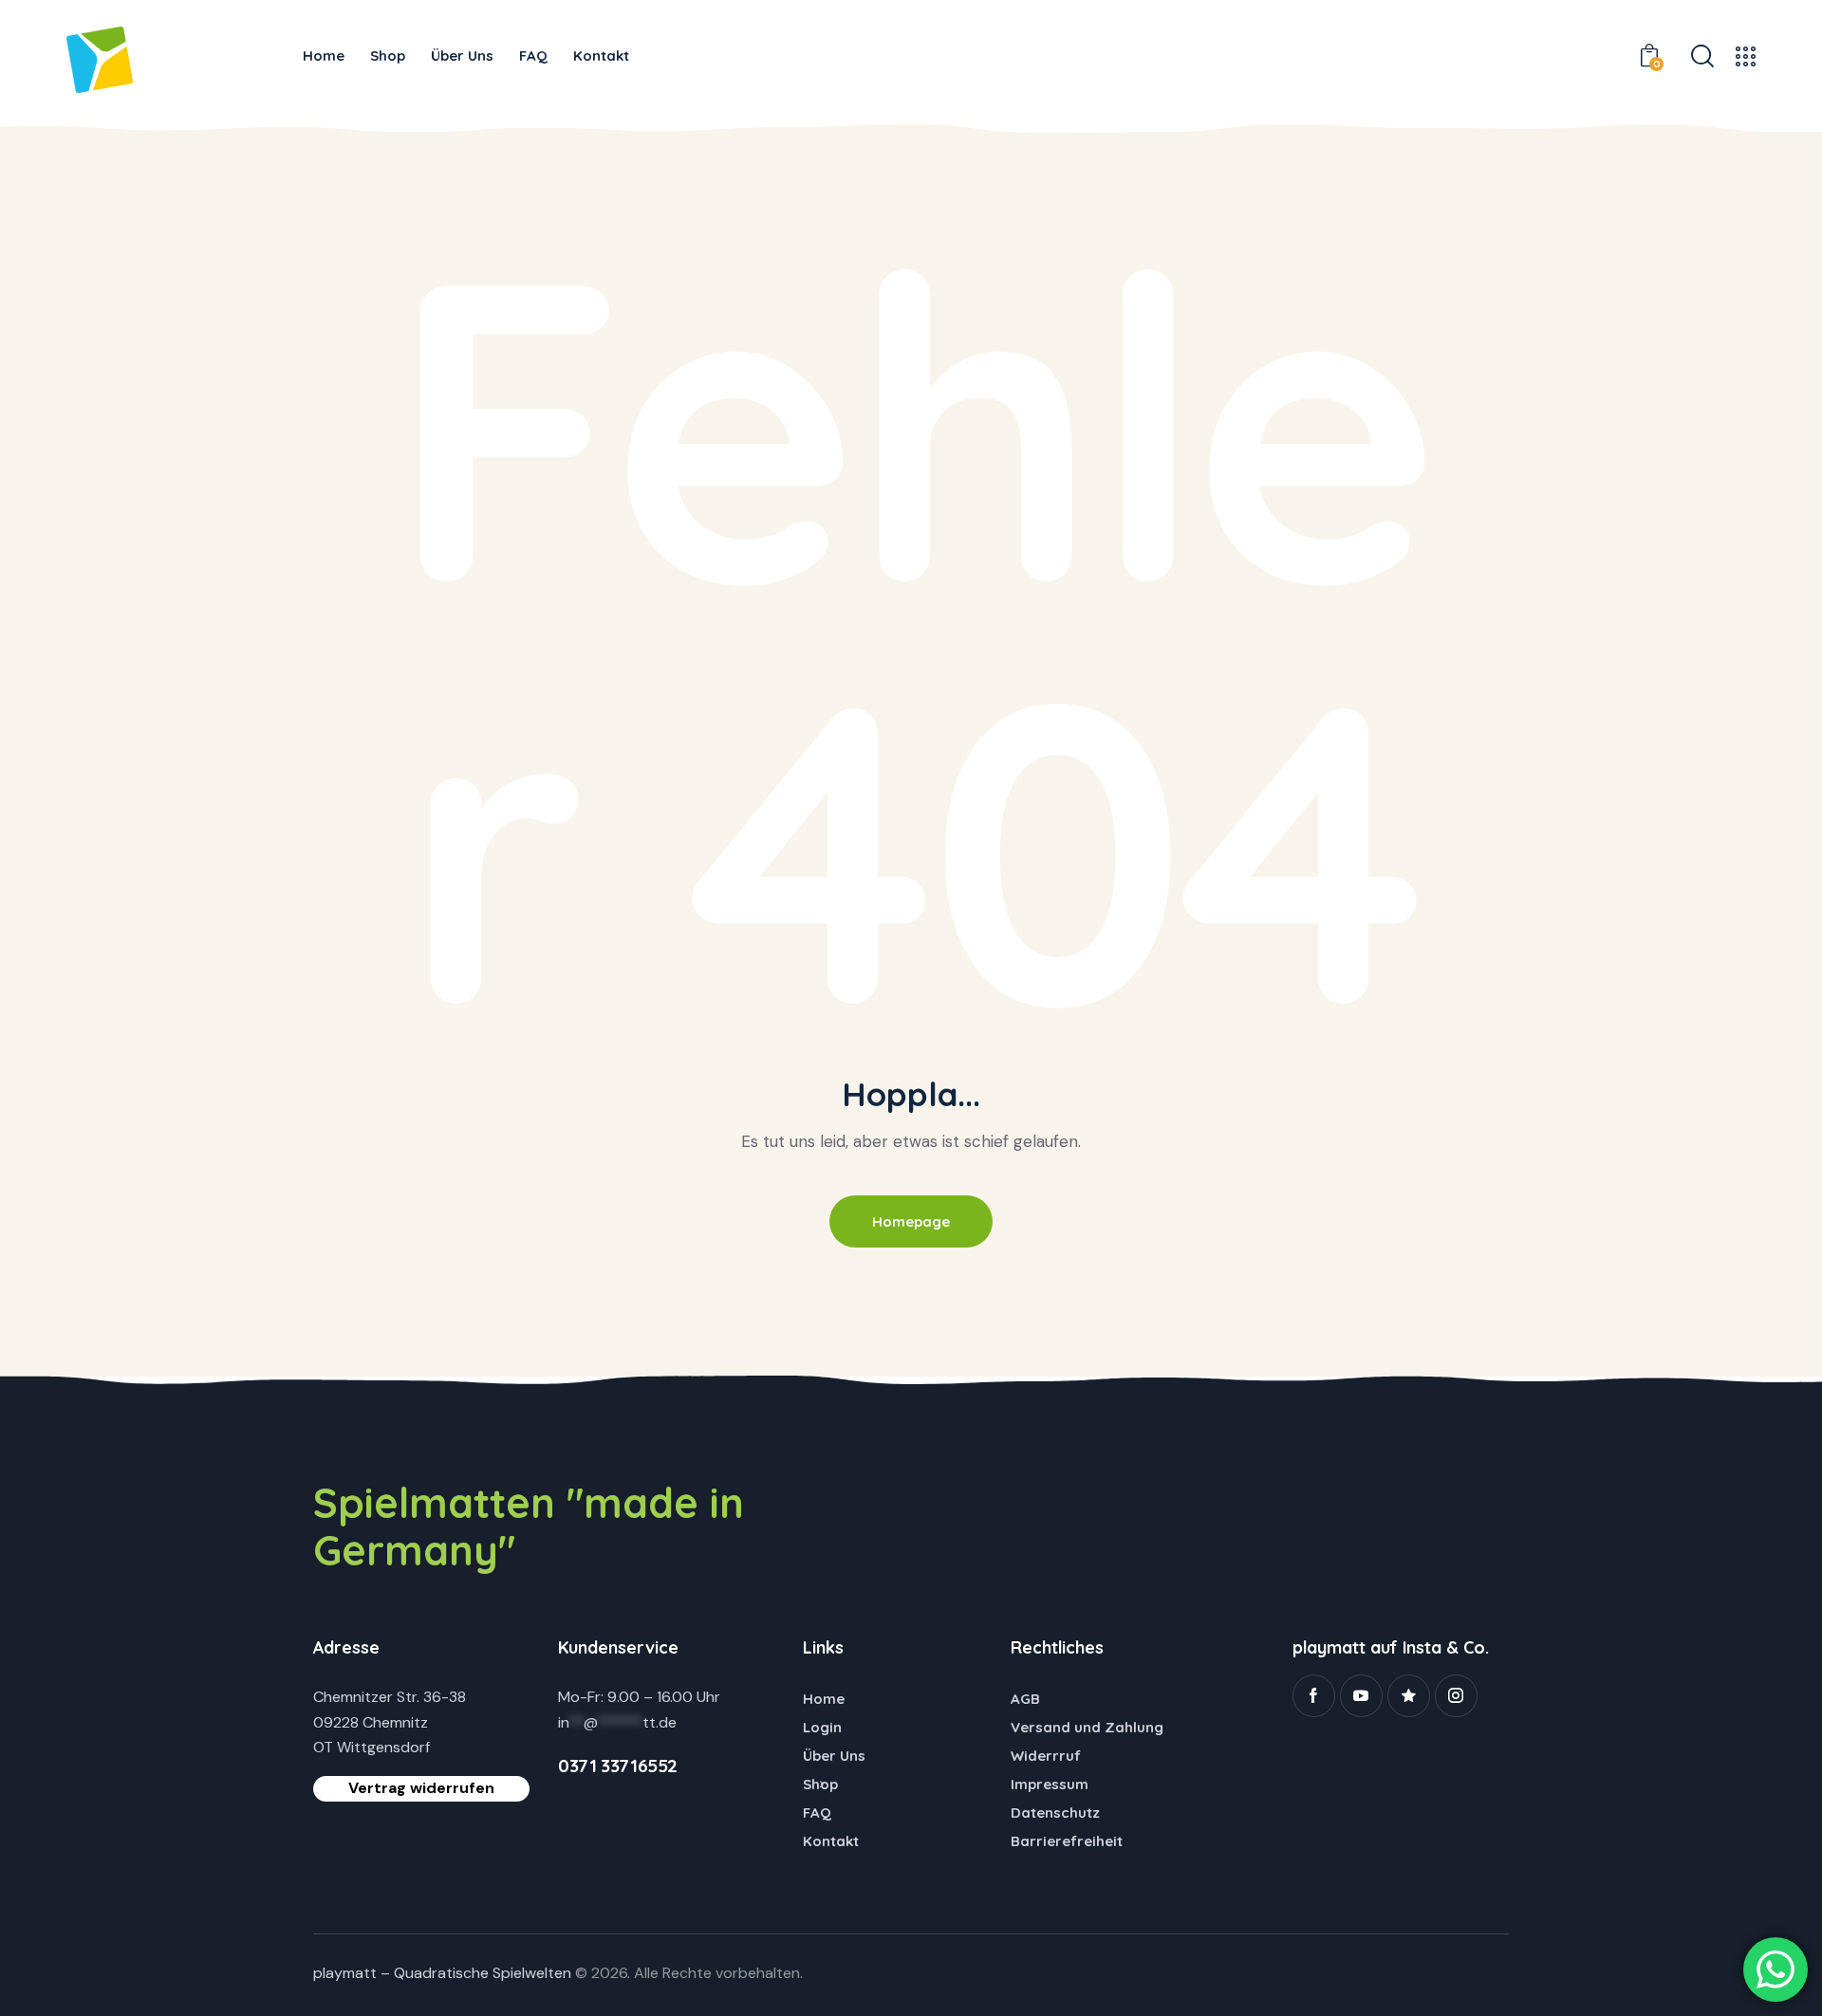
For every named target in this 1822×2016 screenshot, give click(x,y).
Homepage (911, 1221)
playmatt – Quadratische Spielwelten (442, 1973)
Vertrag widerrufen (421, 1788)
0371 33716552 (618, 1766)
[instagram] (1456, 1696)
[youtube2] (1361, 1696)
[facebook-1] (1314, 1696)
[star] (1409, 1696)
